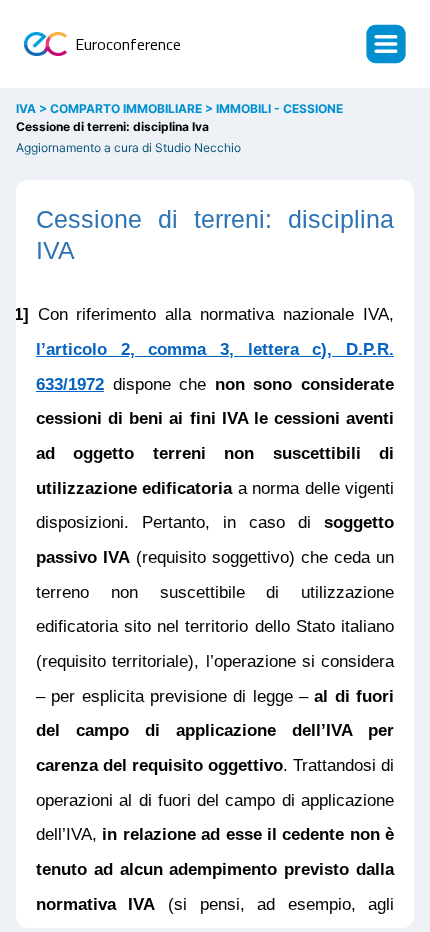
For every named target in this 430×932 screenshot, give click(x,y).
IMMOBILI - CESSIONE (279, 108)
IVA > (33, 108)
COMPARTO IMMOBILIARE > (133, 108)
